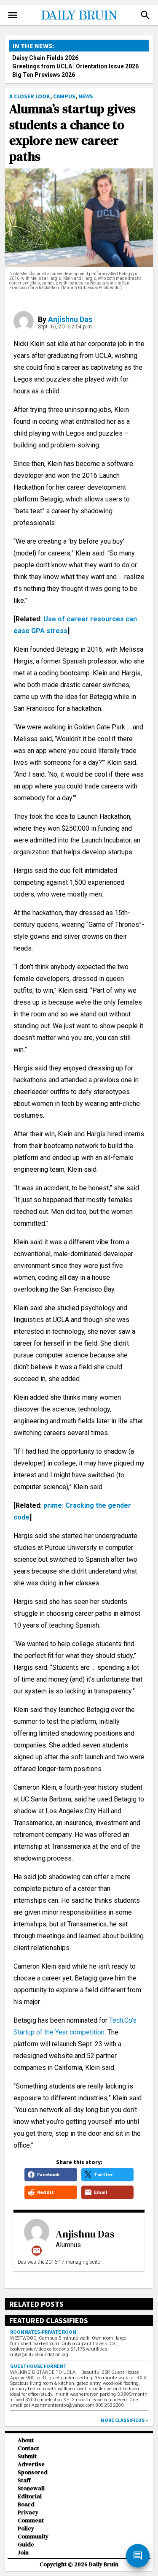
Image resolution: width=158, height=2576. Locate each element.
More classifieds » (124, 2420)
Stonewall (31, 2488)
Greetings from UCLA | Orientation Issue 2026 (75, 66)
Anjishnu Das (70, 319)
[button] (145, 15)
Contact (28, 2448)
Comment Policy (31, 2525)
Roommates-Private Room (43, 2332)
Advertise (31, 2464)
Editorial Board (30, 2500)
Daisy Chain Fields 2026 (45, 58)
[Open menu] (13, 15)
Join (23, 2553)
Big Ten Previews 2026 (44, 75)
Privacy (28, 2512)
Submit (27, 2456)
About (26, 2440)
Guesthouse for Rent (38, 2366)
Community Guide (33, 2541)
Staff (24, 2480)
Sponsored (33, 2472)
